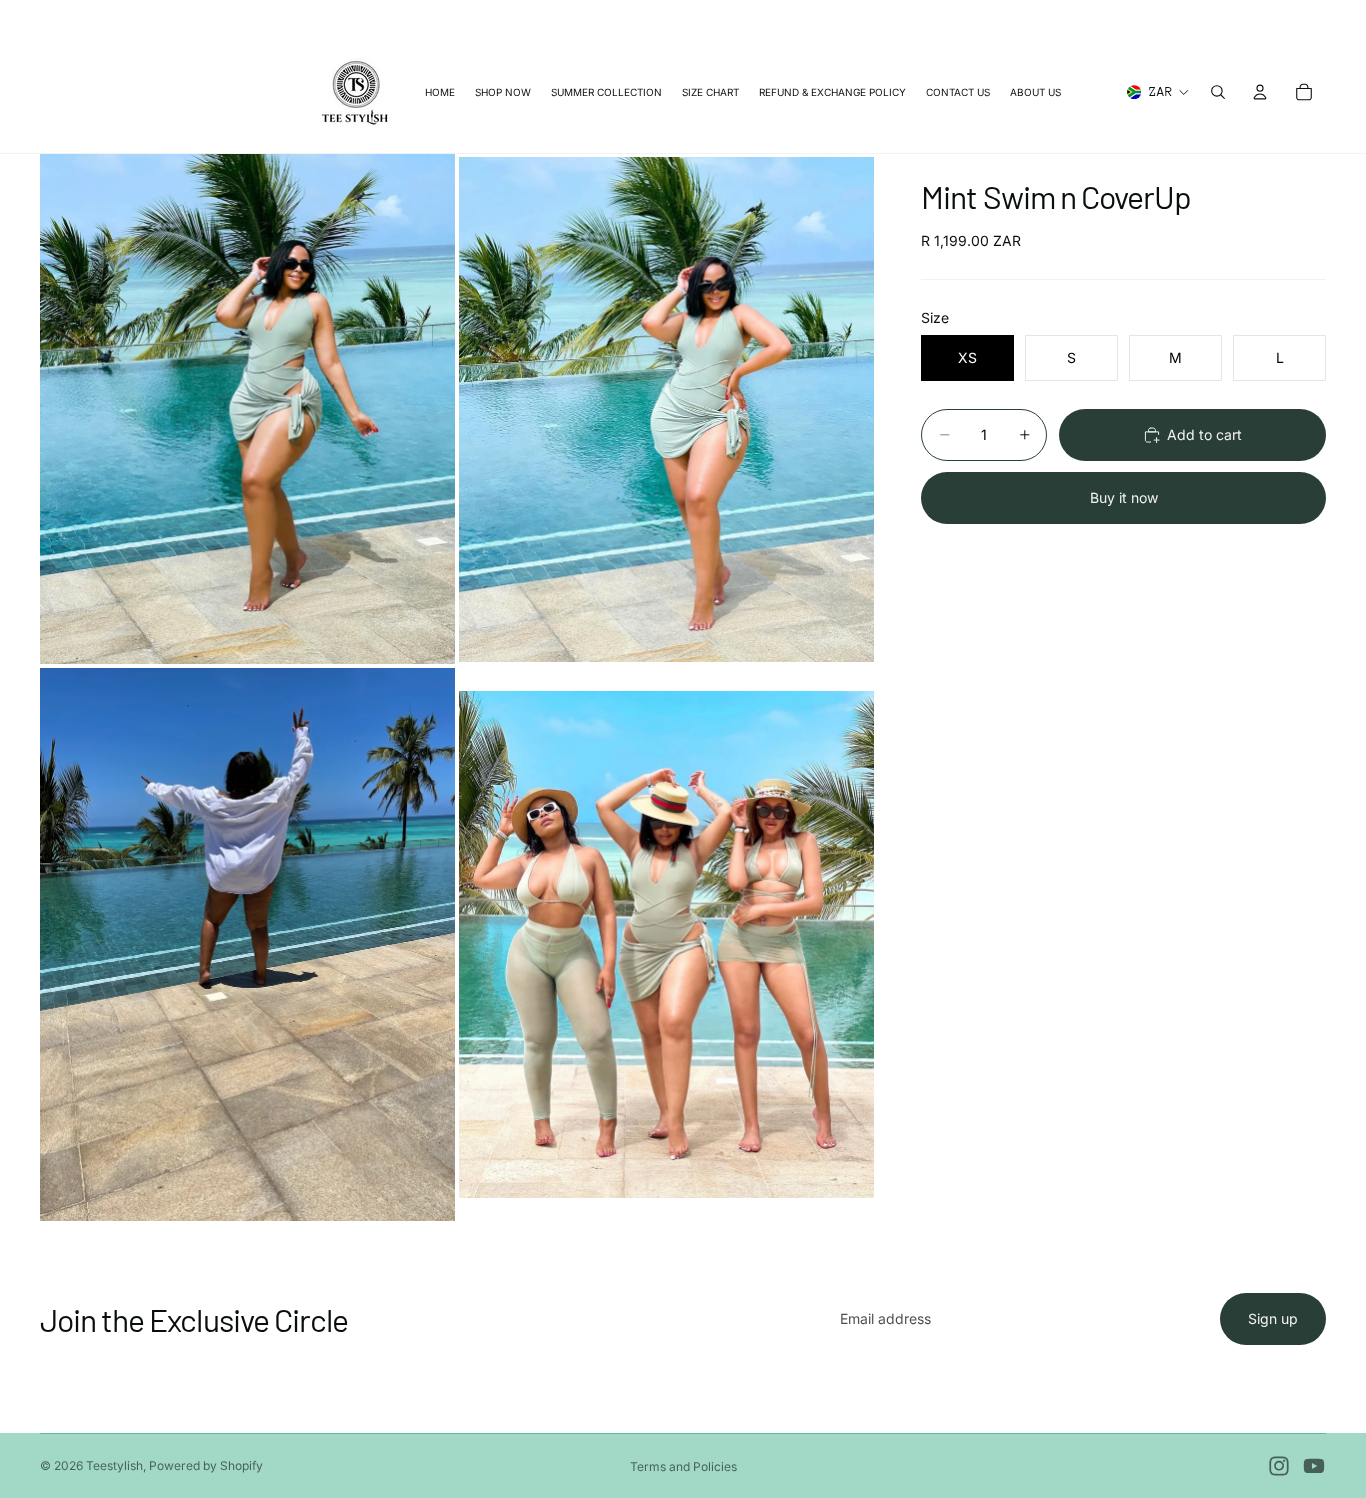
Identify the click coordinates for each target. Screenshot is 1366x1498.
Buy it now (1124, 497)
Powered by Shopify (206, 1465)
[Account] (1260, 92)
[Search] (1218, 92)
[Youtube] (1314, 1466)
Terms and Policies (683, 1466)
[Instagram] (1279, 1466)
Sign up (1273, 1318)
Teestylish (114, 1465)
